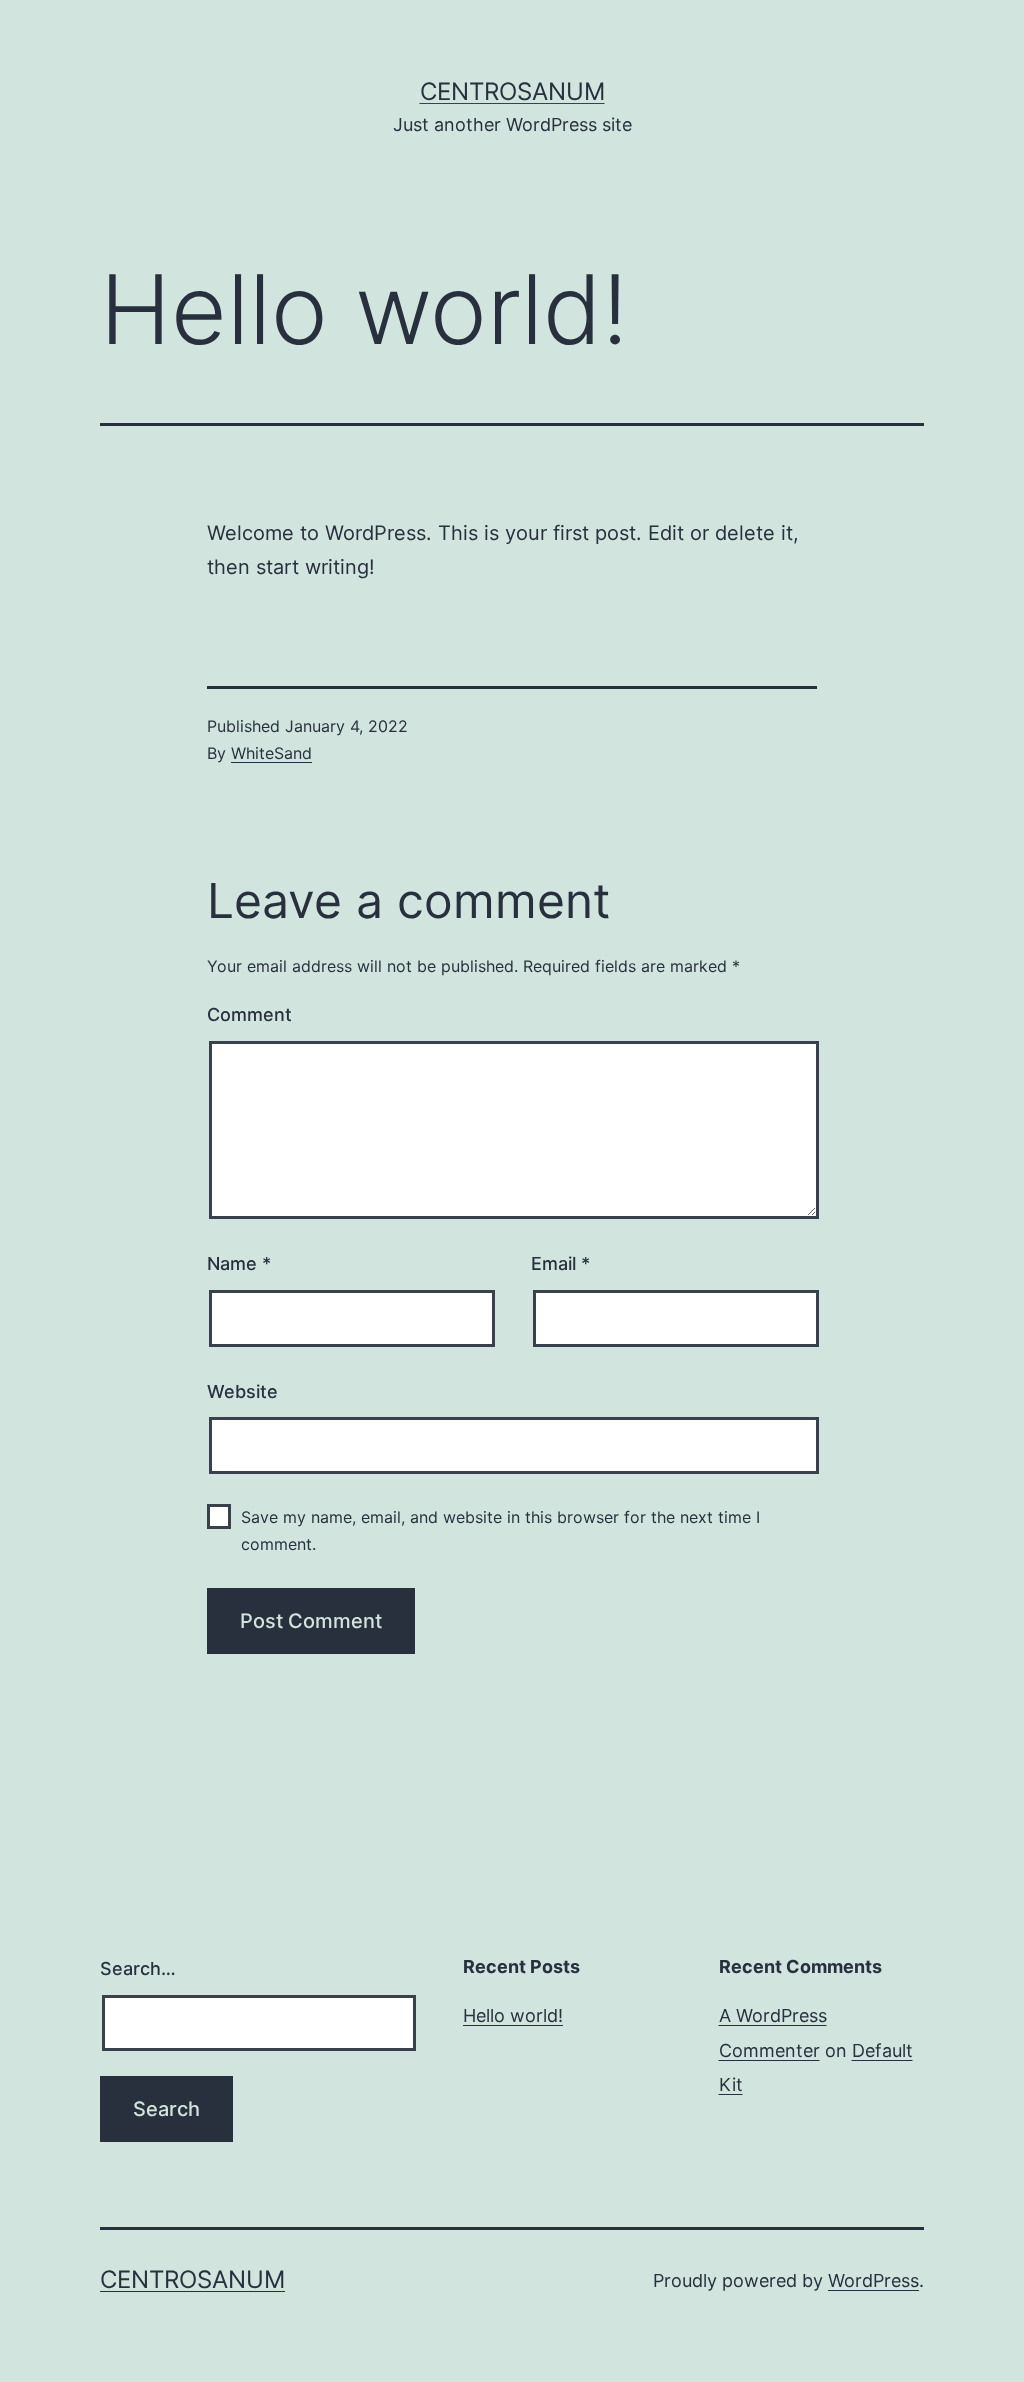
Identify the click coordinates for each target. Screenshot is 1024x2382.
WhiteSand (271, 753)
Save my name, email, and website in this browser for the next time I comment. (500, 1530)
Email (560, 1263)
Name (239, 1263)
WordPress (873, 2280)
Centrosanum (512, 91)
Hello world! (513, 2015)
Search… (138, 1968)
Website (242, 1391)
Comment (249, 1014)
